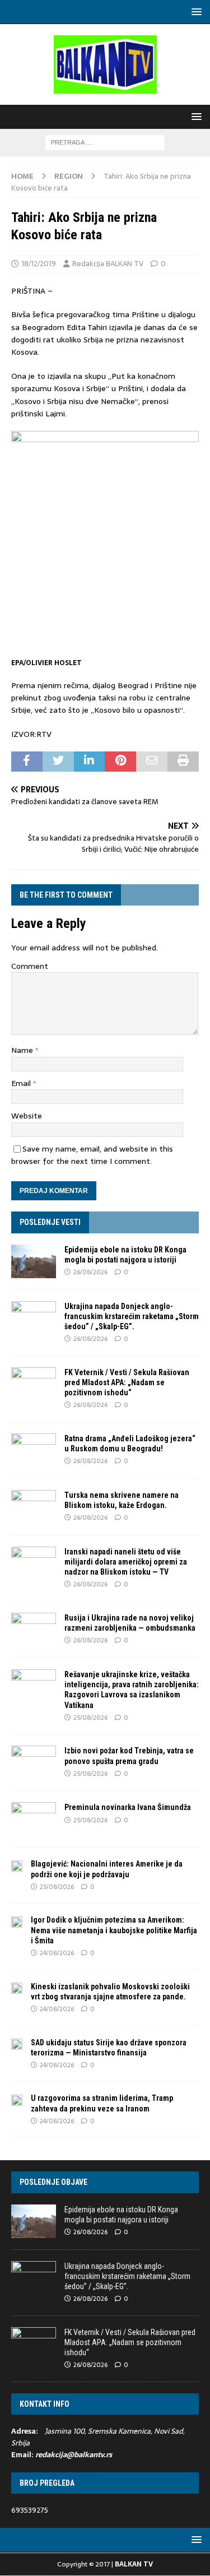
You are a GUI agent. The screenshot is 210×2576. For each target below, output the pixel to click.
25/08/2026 (90, 1718)
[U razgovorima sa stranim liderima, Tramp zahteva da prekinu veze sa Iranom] (17, 2099)
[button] (195, 11)
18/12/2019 (39, 264)
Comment (30, 966)
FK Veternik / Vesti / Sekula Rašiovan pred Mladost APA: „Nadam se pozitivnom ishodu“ (127, 1382)
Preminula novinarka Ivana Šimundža (128, 1807)
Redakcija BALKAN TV (108, 264)
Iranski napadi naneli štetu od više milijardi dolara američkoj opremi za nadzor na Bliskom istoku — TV (126, 1562)
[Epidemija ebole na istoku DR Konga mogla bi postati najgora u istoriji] (34, 1261)
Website (27, 1116)
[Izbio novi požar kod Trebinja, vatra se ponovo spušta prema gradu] (34, 1762)
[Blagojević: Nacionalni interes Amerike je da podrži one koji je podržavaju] (17, 1865)
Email (22, 1083)
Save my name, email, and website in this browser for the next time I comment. (92, 1155)
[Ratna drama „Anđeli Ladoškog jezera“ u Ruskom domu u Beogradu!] (34, 1450)
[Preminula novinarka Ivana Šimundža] (34, 1819)
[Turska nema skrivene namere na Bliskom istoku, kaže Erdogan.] (34, 1507)
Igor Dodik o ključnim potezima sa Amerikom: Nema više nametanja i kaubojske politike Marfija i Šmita (114, 1930)
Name (23, 1050)
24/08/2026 (57, 1953)
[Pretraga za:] (105, 142)
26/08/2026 (90, 1272)
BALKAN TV (134, 2564)
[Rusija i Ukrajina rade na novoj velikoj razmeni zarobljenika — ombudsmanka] (34, 1630)
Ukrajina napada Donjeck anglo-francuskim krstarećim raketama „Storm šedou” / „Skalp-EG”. (132, 1316)
